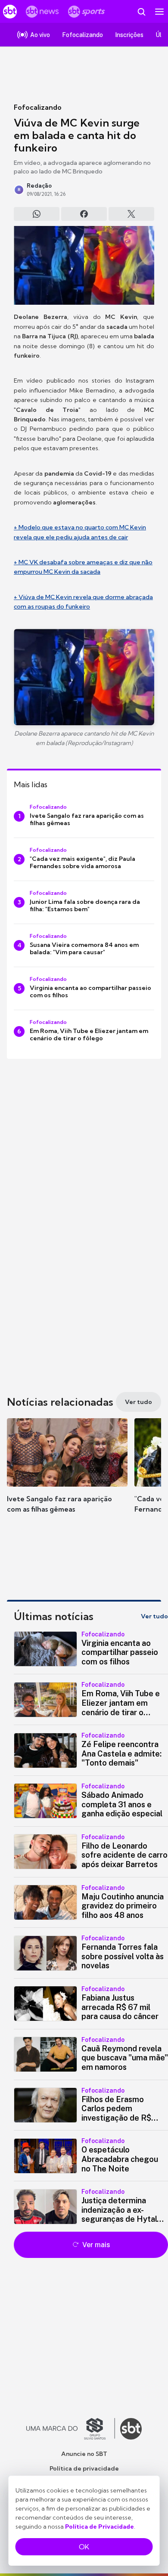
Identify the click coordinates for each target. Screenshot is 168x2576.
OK (84, 2547)
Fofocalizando (38, 107)
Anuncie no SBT (84, 2454)
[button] (67, 1474)
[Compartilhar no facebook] (84, 214)
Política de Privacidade (100, 2527)
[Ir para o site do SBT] (131, 2429)
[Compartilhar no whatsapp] (37, 214)
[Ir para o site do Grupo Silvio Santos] (71, 2429)
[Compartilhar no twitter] (131, 214)
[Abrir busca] (141, 12)
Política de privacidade (84, 2468)
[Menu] (159, 12)
